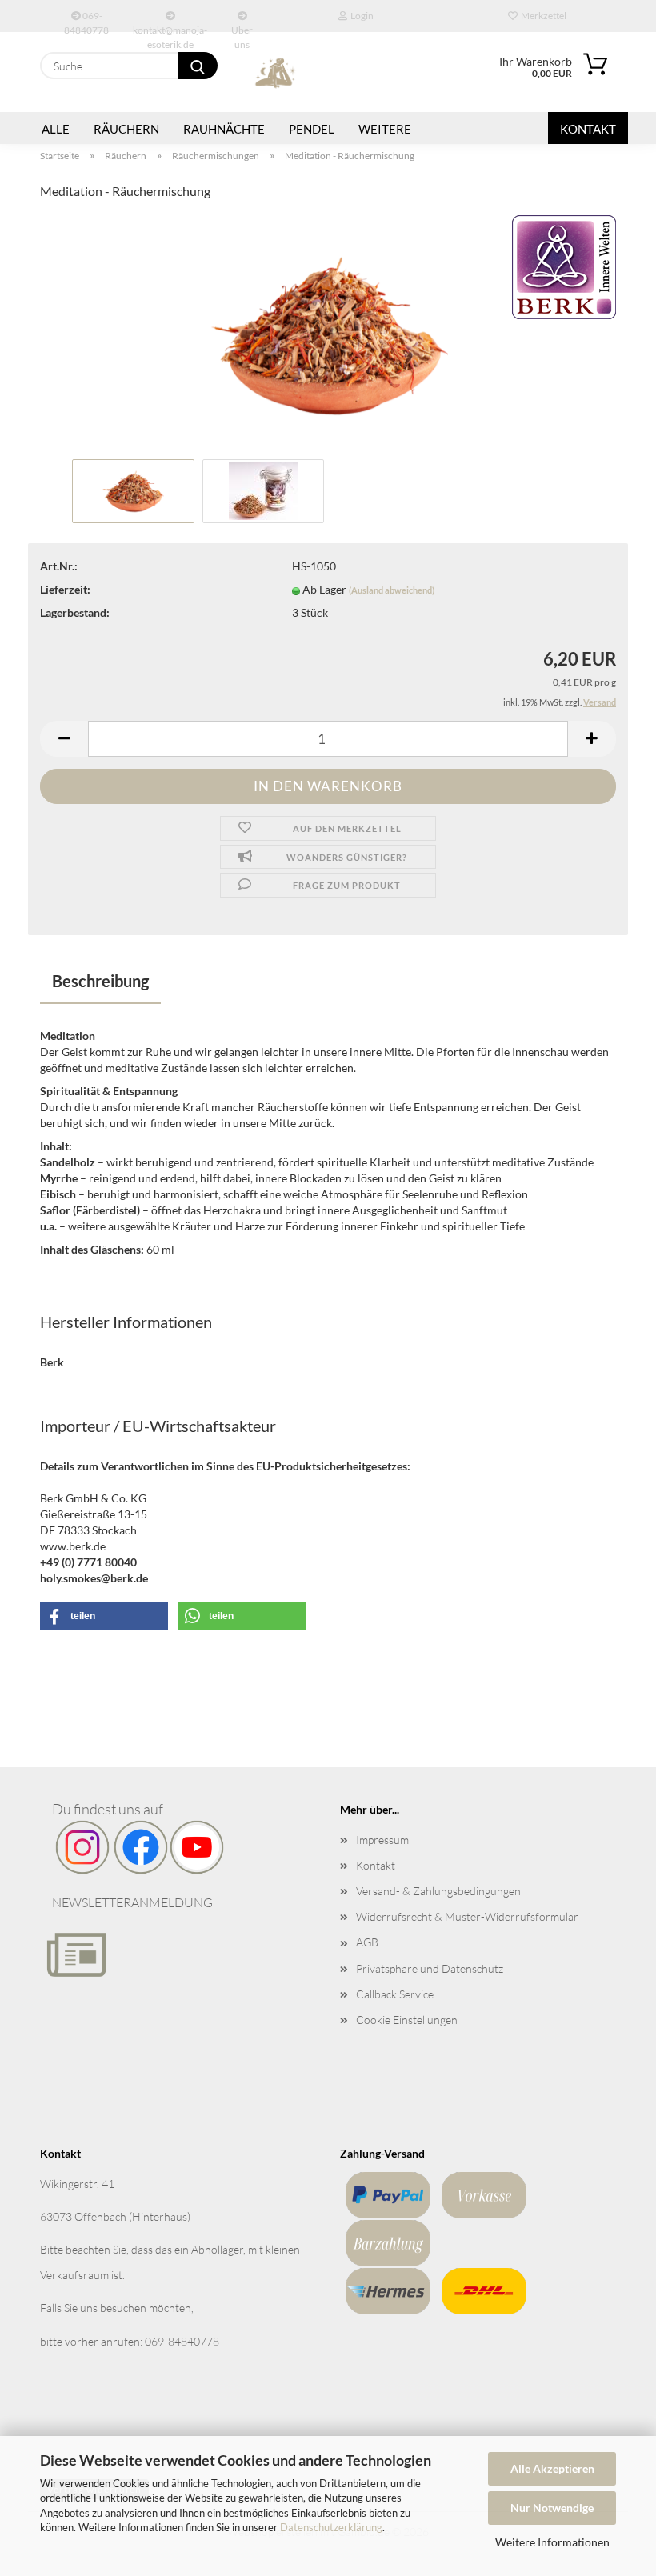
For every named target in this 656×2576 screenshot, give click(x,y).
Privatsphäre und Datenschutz (430, 1968)
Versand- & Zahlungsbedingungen (438, 1891)
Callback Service (395, 1994)
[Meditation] (328, 333)
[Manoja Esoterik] (276, 72)
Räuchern (126, 129)
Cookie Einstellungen (407, 2020)
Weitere (385, 129)
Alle (56, 129)
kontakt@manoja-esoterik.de (170, 28)
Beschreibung (100, 981)
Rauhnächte (224, 129)
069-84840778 (86, 21)
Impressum (382, 1840)
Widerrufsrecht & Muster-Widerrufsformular (467, 1916)
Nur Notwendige (552, 2508)
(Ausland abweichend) (392, 590)
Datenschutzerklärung (331, 2527)
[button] (64, 739)
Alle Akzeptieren (552, 2468)
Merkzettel (542, 16)
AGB (367, 1942)
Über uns (242, 28)
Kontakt (588, 129)
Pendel (312, 129)
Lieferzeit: (65, 589)
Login (360, 16)
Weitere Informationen (552, 2542)
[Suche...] (198, 66)
